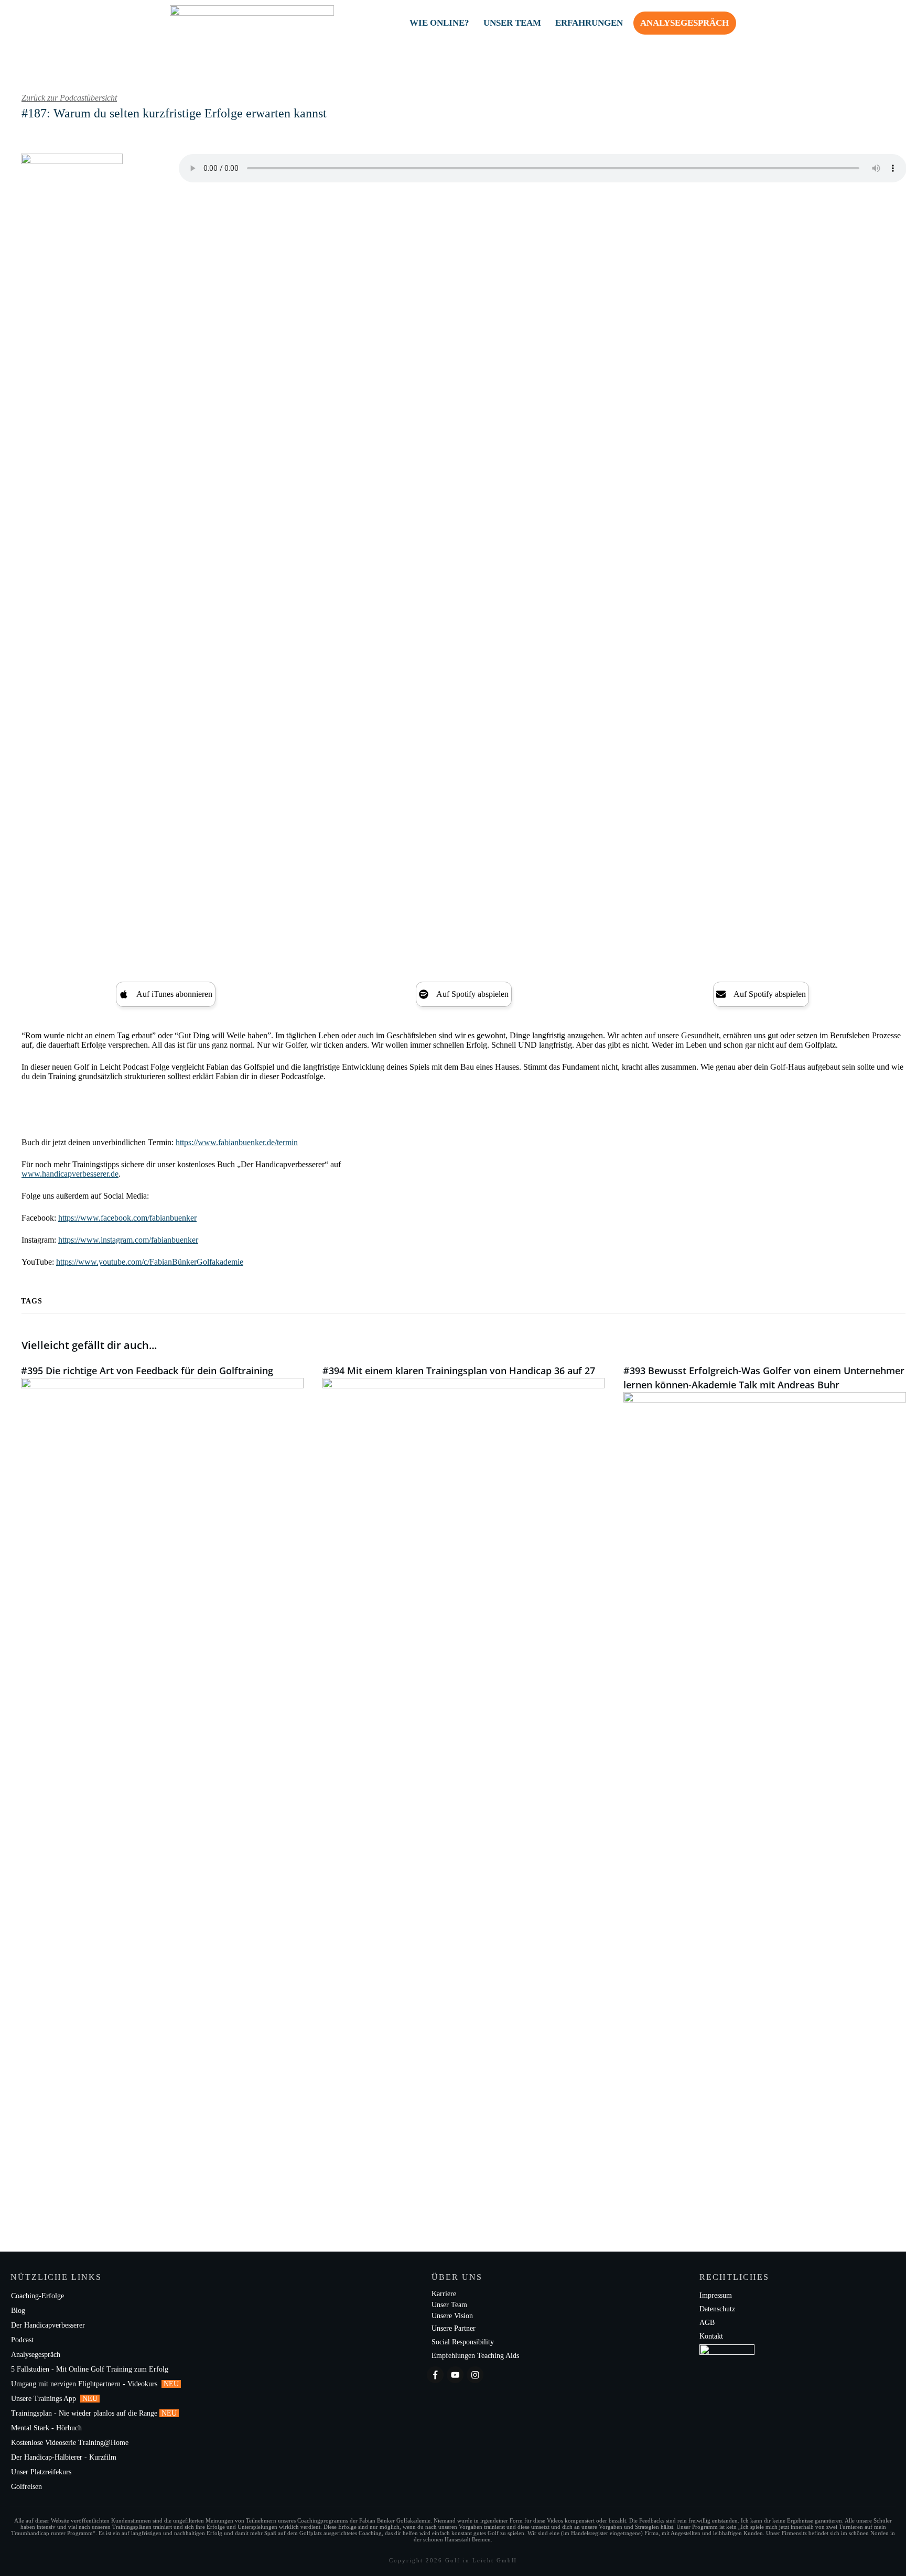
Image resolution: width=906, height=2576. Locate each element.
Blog (18, 2311)
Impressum (716, 2295)
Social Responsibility (463, 2342)
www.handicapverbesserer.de (70, 1174)
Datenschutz (717, 2309)
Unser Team (449, 2305)
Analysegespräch (36, 2355)
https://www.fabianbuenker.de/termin (237, 1142)
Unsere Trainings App (45, 2399)
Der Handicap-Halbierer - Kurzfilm (65, 2457)
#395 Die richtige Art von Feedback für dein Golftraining (162, 1776)
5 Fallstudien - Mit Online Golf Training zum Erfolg (90, 2369)
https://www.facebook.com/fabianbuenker (127, 1218)
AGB (707, 2323)
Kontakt (711, 2336)
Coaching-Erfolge (37, 2296)
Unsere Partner (454, 2328)
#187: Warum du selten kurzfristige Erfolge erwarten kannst (174, 113)
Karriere (444, 2294)
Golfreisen (28, 2487)
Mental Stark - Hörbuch (46, 2428)
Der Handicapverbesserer (48, 2325)
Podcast (22, 2340)
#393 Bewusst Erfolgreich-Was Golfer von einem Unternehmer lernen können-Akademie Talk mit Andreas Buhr (765, 1776)
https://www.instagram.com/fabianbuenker (128, 1240)
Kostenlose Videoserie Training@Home (70, 2443)
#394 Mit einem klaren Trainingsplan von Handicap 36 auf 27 (464, 1776)
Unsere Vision (452, 2316)
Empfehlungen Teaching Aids (475, 2356)
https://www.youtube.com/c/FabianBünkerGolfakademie (150, 1262)
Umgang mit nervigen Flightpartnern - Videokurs (85, 2384)
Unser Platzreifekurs (42, 2472)
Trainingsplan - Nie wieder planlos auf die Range (84, 2413)
